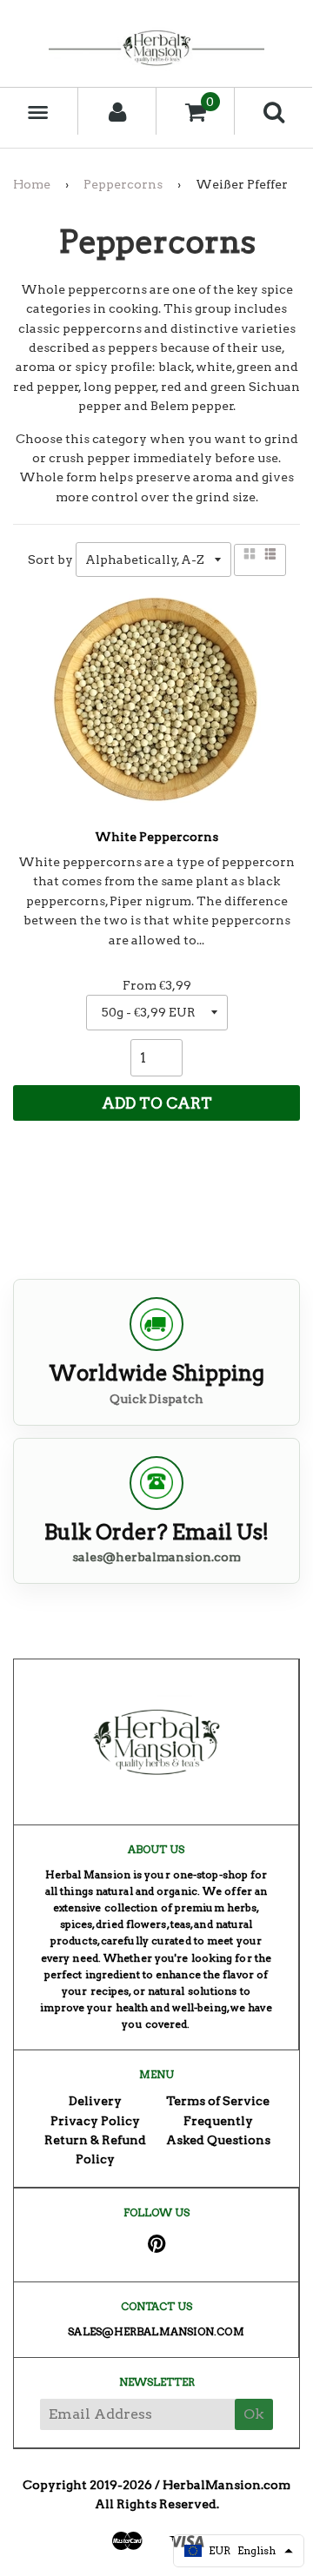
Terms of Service (218, 2101)
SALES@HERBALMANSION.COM (156, 2331)
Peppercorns (123, 184)
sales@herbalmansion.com (156, 1557)
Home (32, 184)
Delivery (95, 2101)
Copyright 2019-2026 (87, 2485)
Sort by (50, 560)
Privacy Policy (95, 2121)
